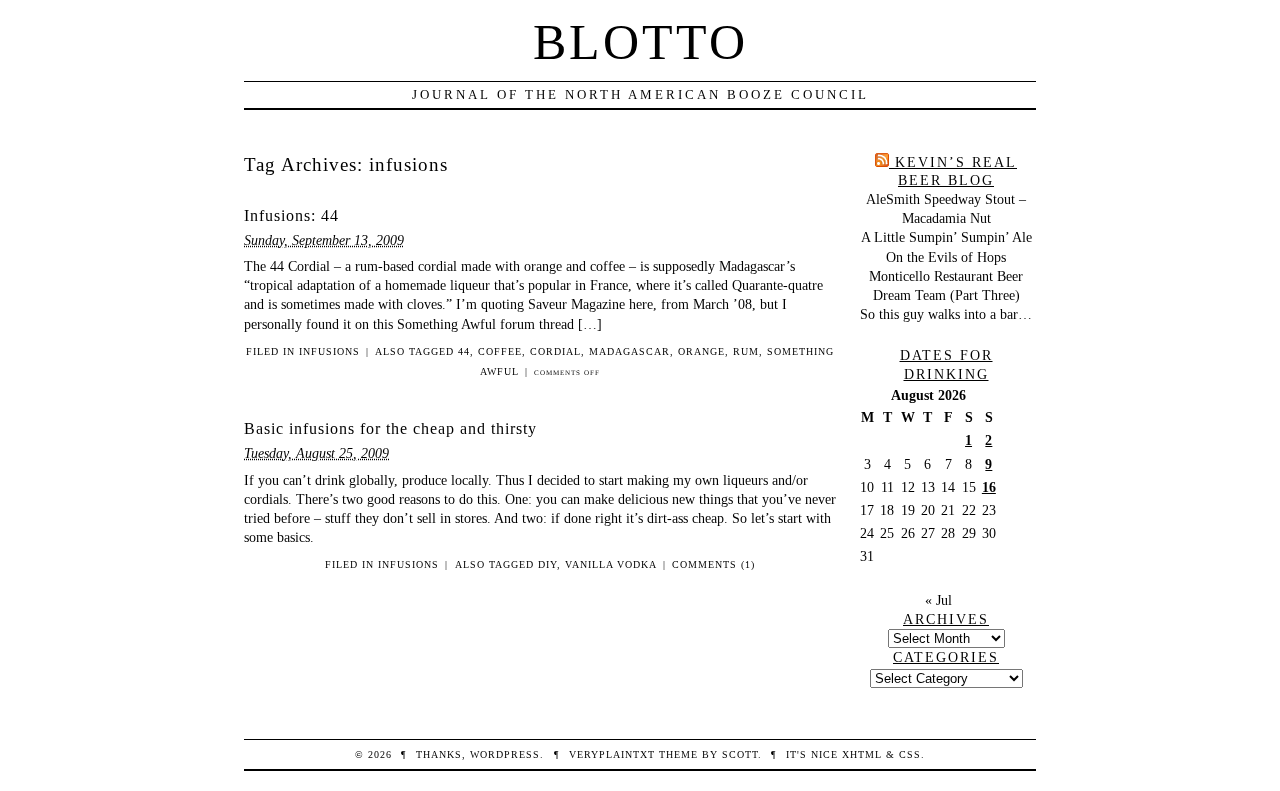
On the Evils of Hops (946, 257)
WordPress (505, 754)
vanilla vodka (611, 564)
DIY (547, 564)
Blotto (640, 42)
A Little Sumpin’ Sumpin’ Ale (946, 237)
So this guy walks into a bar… (946, 314)
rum (746, 351)
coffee (500, 351)
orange (701, 351)
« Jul (938, 600)
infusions (329, 351)
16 (989, 487)
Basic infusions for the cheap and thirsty (390, 428)
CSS (910, 754)
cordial (555, 351)
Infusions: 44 (291, 215)
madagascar (629, 351)
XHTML (862, 754)
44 (464, 351)
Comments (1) (713, 564)
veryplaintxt (612, 754)
